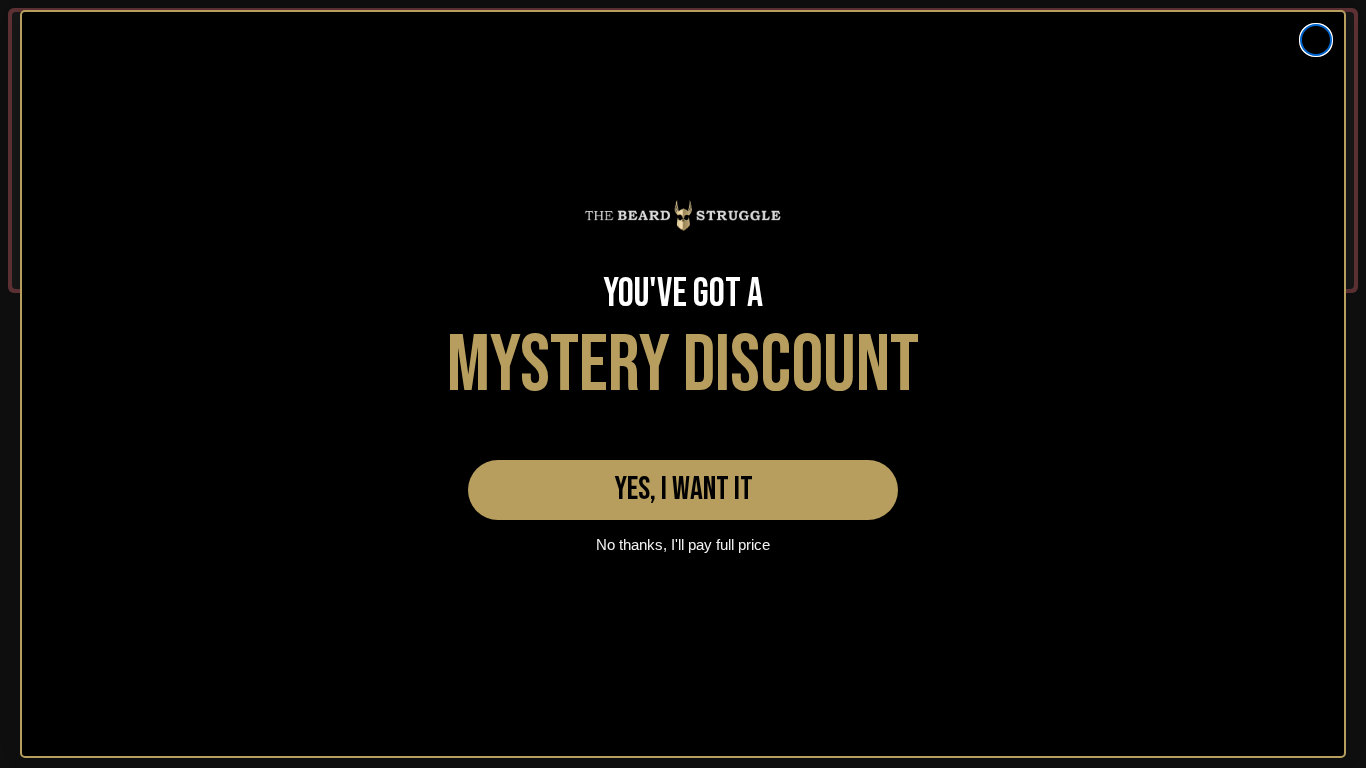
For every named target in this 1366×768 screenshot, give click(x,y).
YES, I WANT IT (683, 489)
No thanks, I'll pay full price (683, 544)
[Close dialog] (1316, 40)
